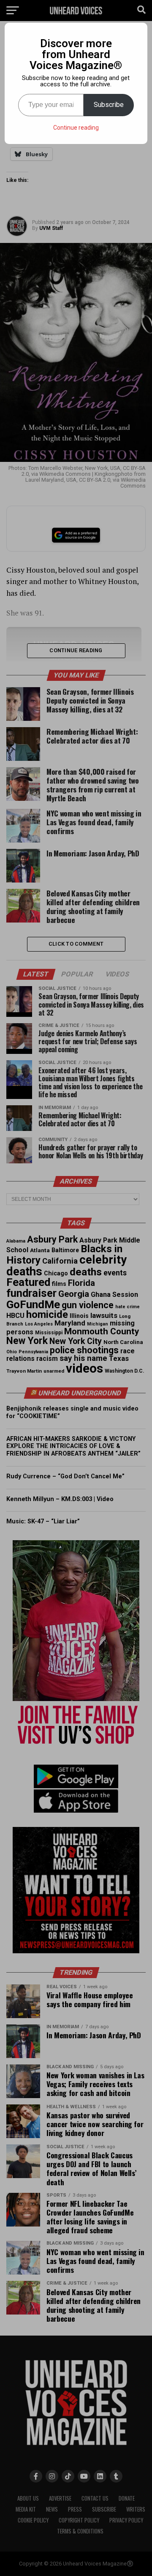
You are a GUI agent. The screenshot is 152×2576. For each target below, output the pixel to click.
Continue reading (76, 128)
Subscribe (109, 105)
